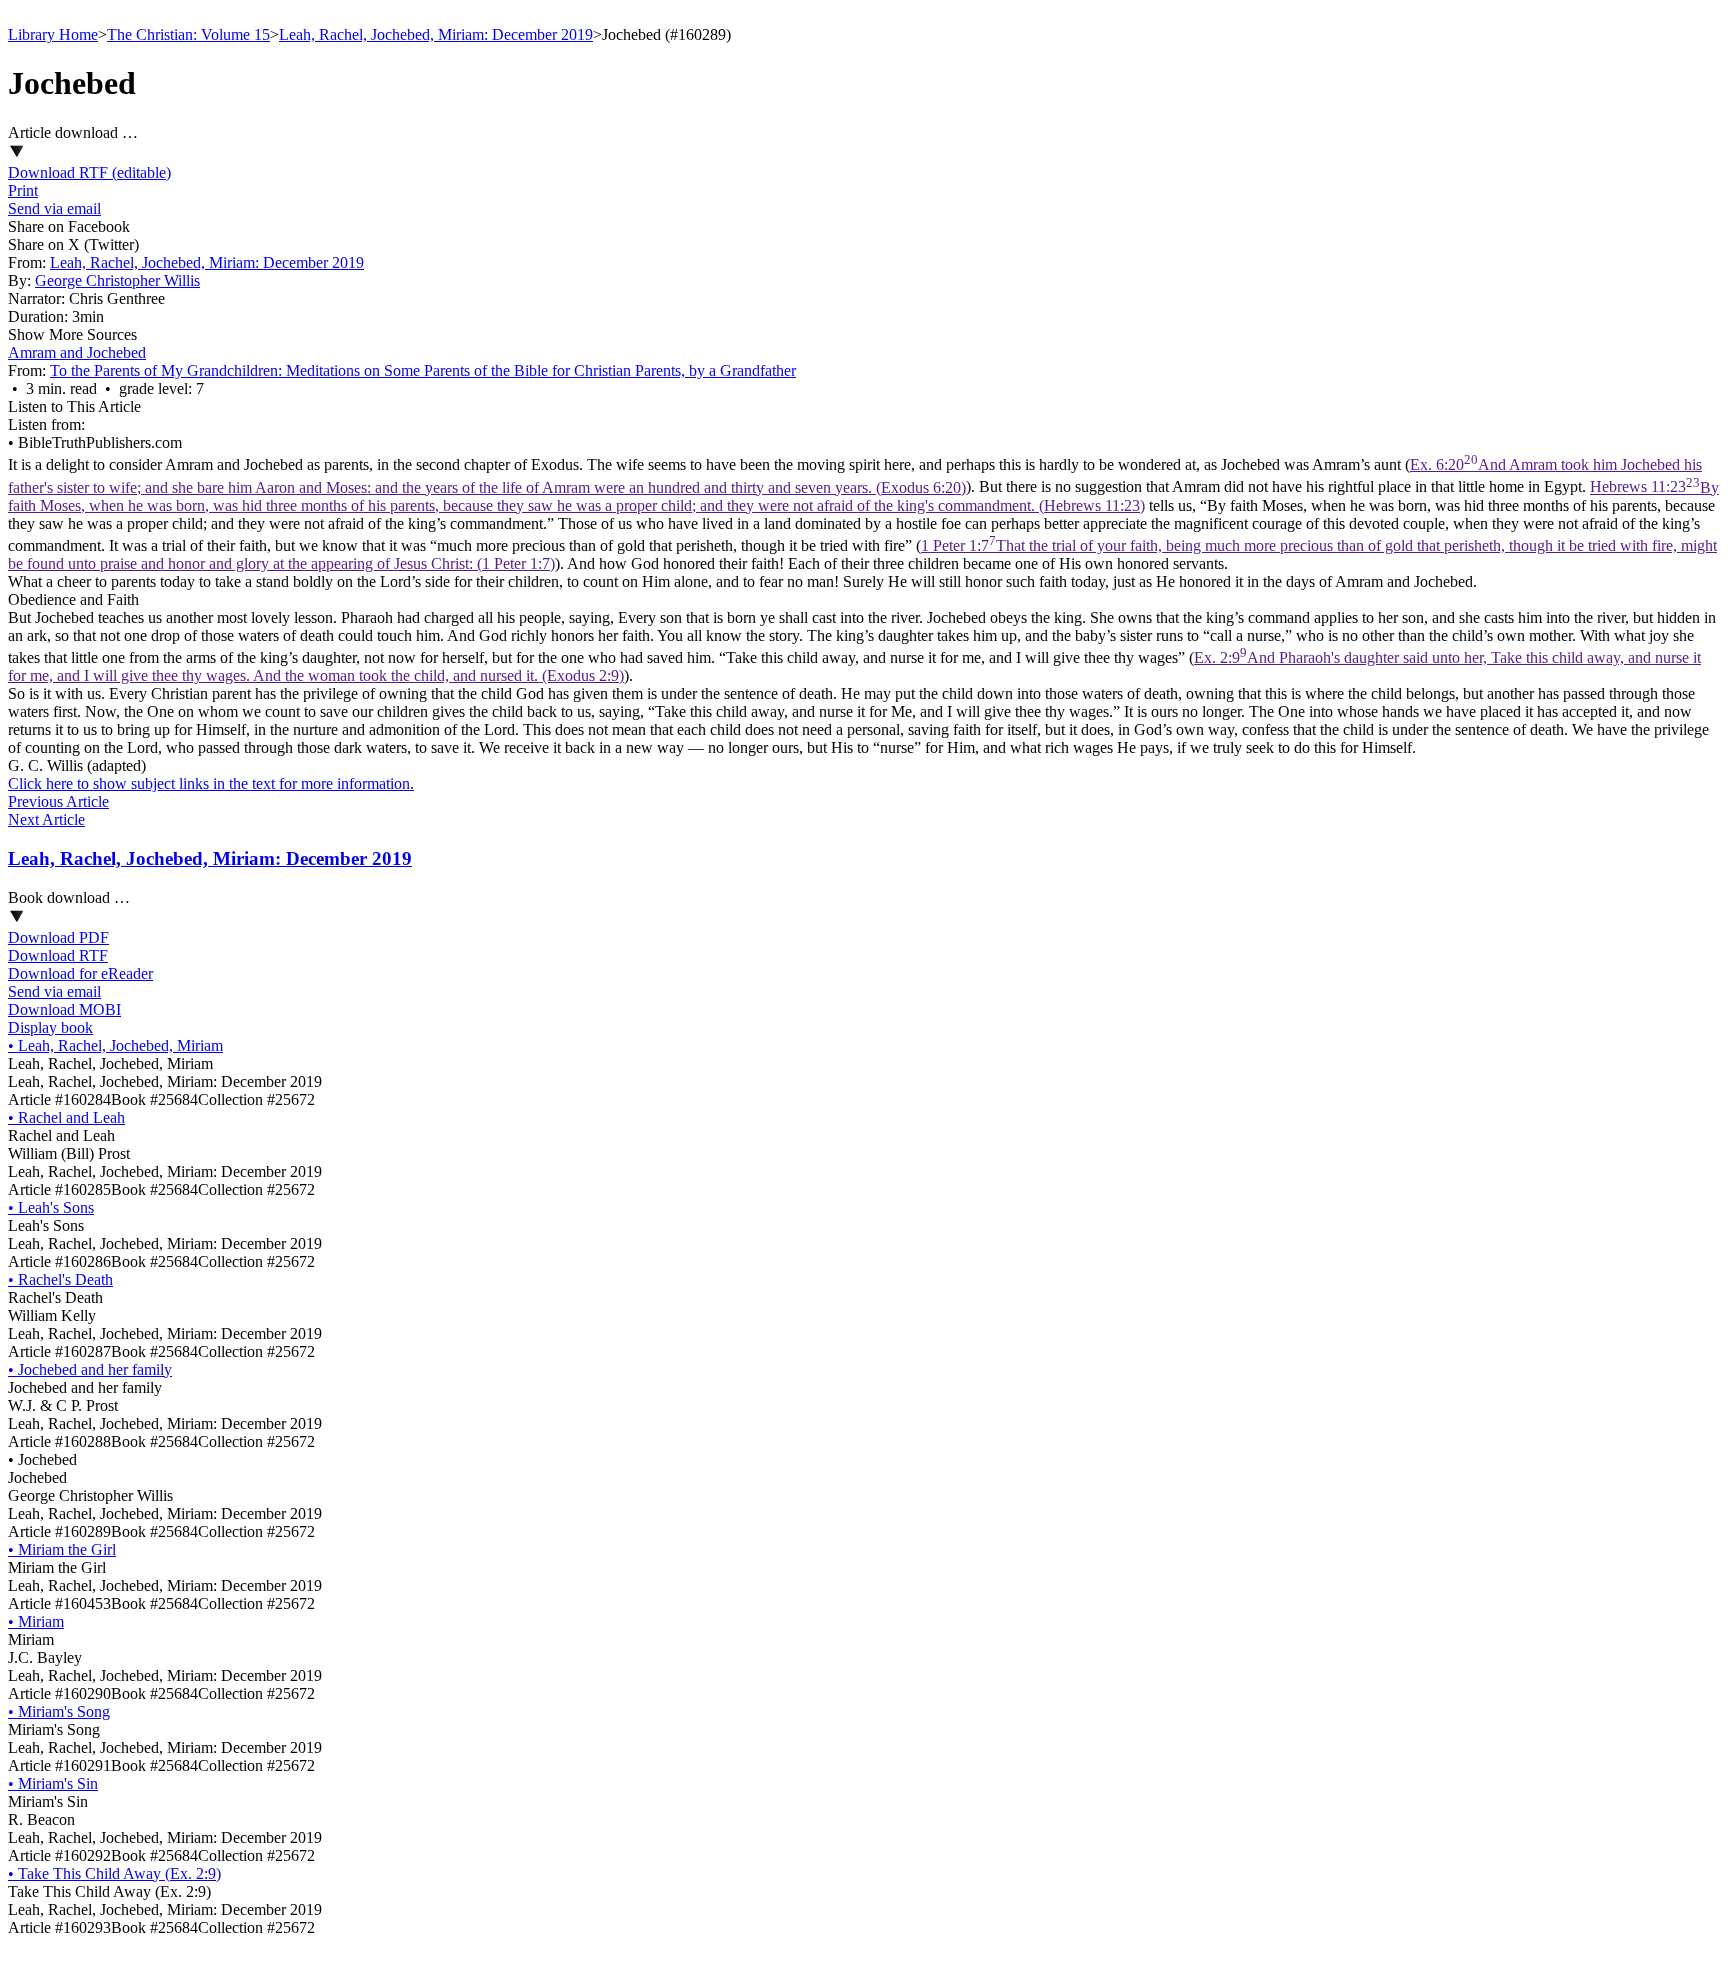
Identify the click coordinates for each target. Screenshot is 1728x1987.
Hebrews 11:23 (863, 496)
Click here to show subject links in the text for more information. (211, 783)
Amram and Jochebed (77, 352)
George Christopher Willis (117, 280)
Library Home (53, 34)
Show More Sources (72, 334)
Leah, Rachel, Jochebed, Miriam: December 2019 (436, 34)
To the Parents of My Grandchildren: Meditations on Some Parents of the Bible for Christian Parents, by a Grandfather (423, 370)
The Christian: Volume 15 (188, 34)
